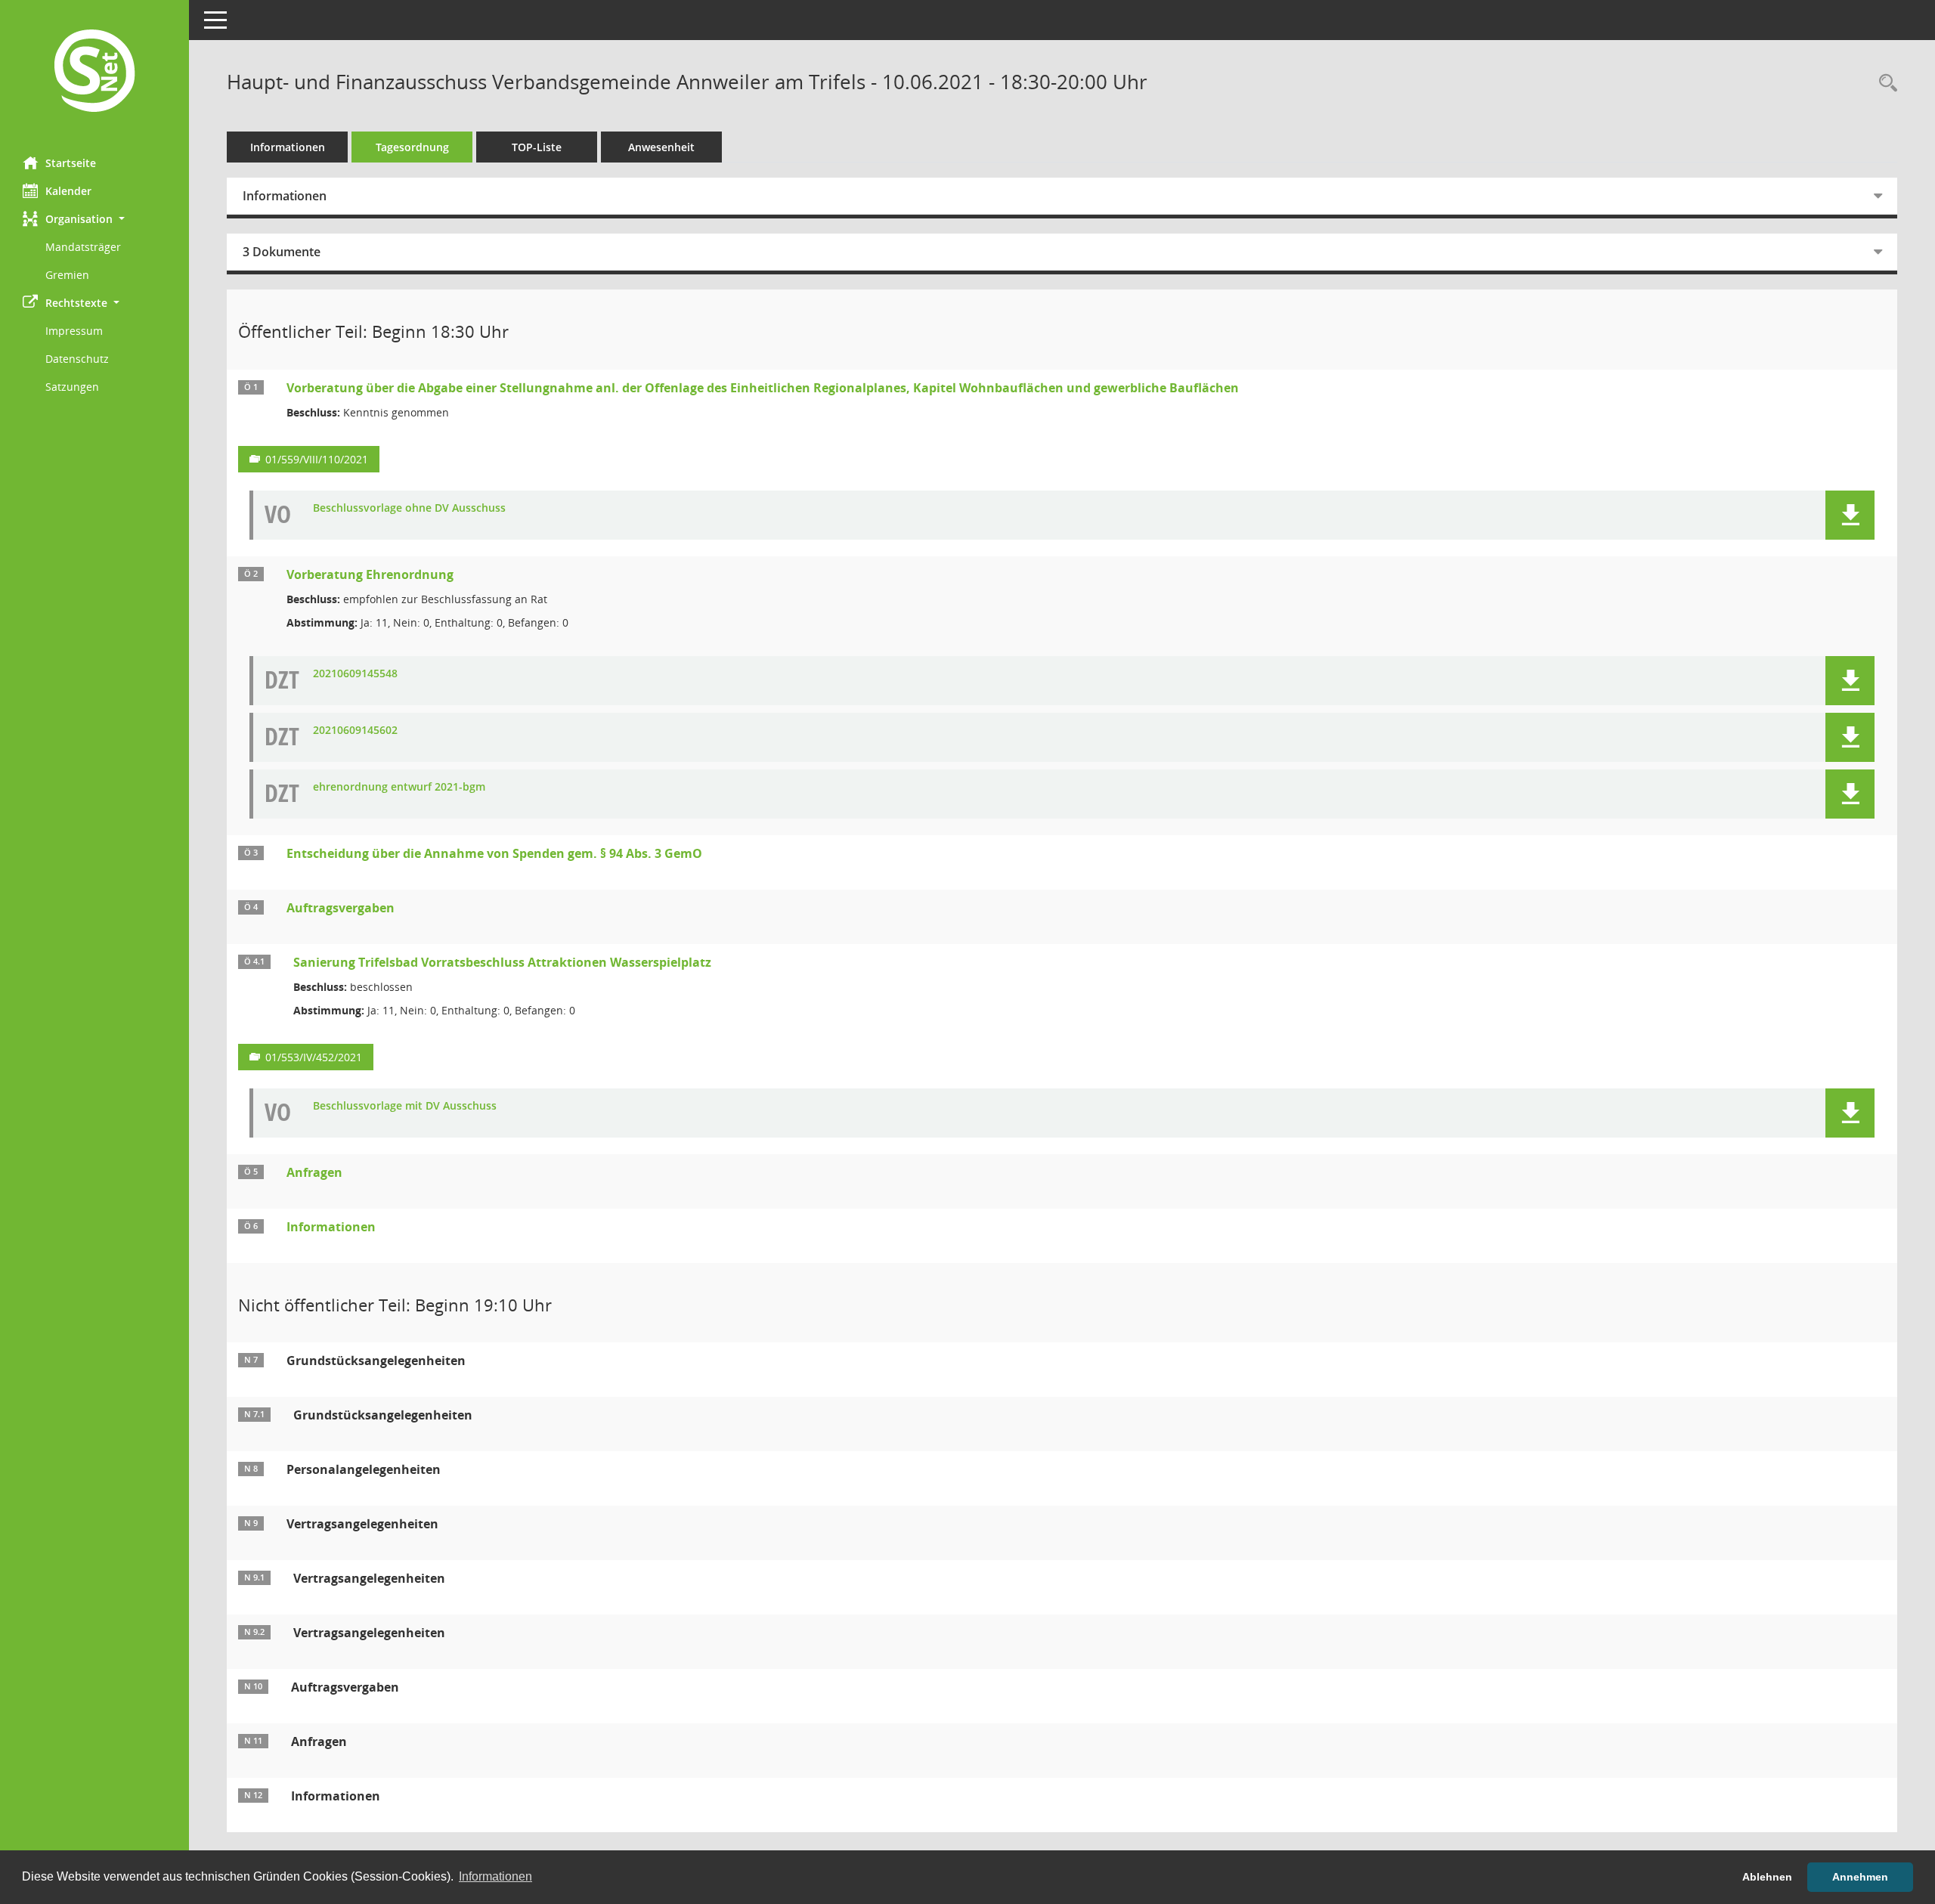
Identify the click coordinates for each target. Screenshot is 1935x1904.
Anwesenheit (661, 147)
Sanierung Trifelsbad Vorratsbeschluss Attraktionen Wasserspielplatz (502, 962)
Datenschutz (77, 359)
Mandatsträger (83, 247)
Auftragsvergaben (341, 908)
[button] (94, 219)
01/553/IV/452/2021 (314, 1057)
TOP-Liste (537, 147)
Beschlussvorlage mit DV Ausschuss (405, 1106)
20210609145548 (355, 674)
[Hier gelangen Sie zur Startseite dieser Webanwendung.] (94, 73)
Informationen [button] (495, 1876)
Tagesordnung (412, 147)
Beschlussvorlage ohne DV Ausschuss (409, 508)
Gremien (67, 275)
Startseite (71, 163)
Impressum (74, 331)
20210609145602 (355, 731)
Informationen (288, 147)
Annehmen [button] (1860, 1877)
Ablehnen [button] (1767, 1877)
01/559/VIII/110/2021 (317, 459)
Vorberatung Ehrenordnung (370, 574)
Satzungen (72, 387)
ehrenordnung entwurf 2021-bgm (399, 787)
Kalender (68, 191)
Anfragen (314, 1172)
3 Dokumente (282, 252)
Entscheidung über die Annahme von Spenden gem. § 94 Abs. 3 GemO (494, 853)
